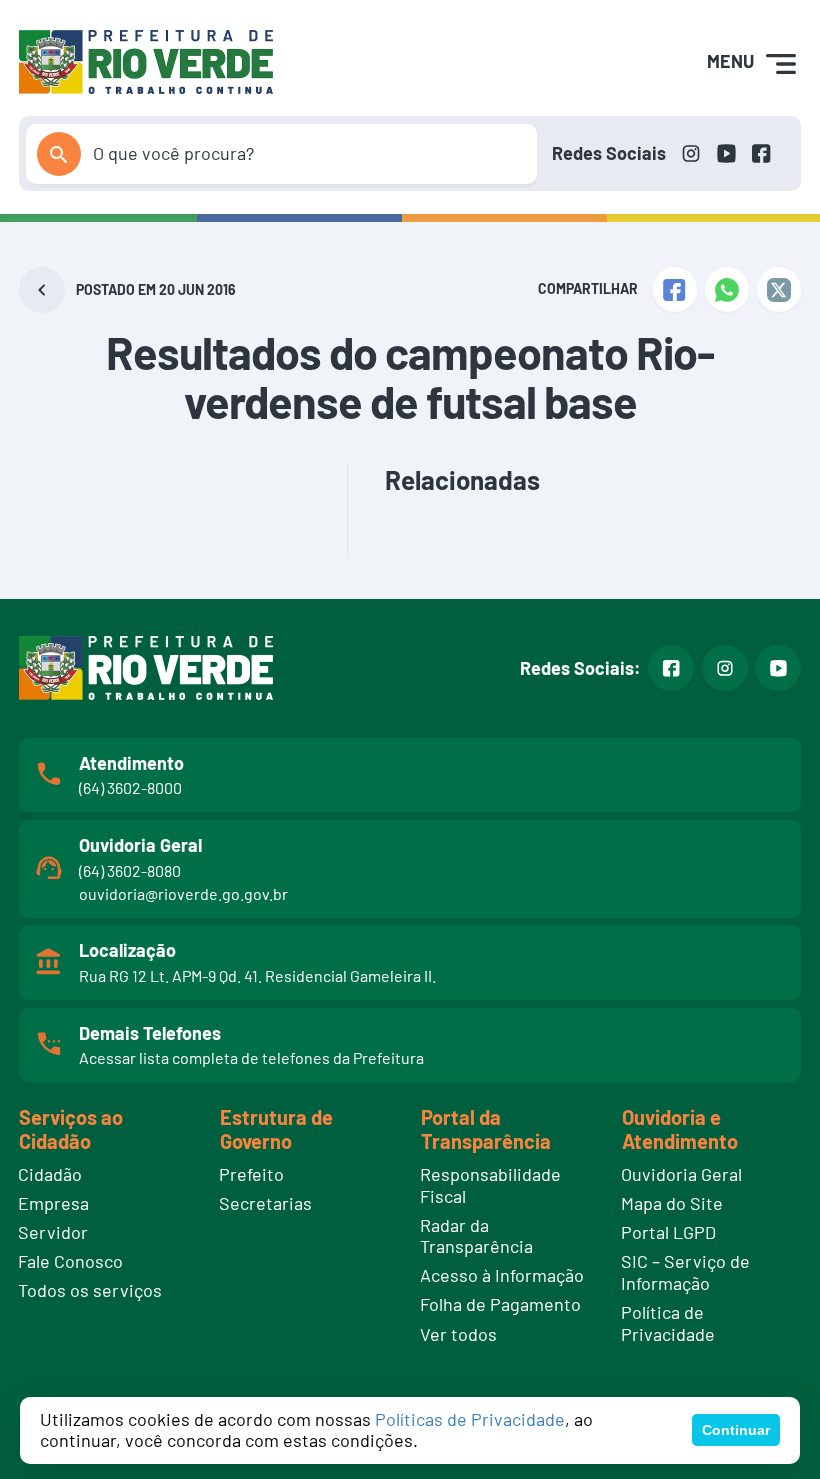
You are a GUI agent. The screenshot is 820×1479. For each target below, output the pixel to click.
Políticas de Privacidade (470, 1419)
